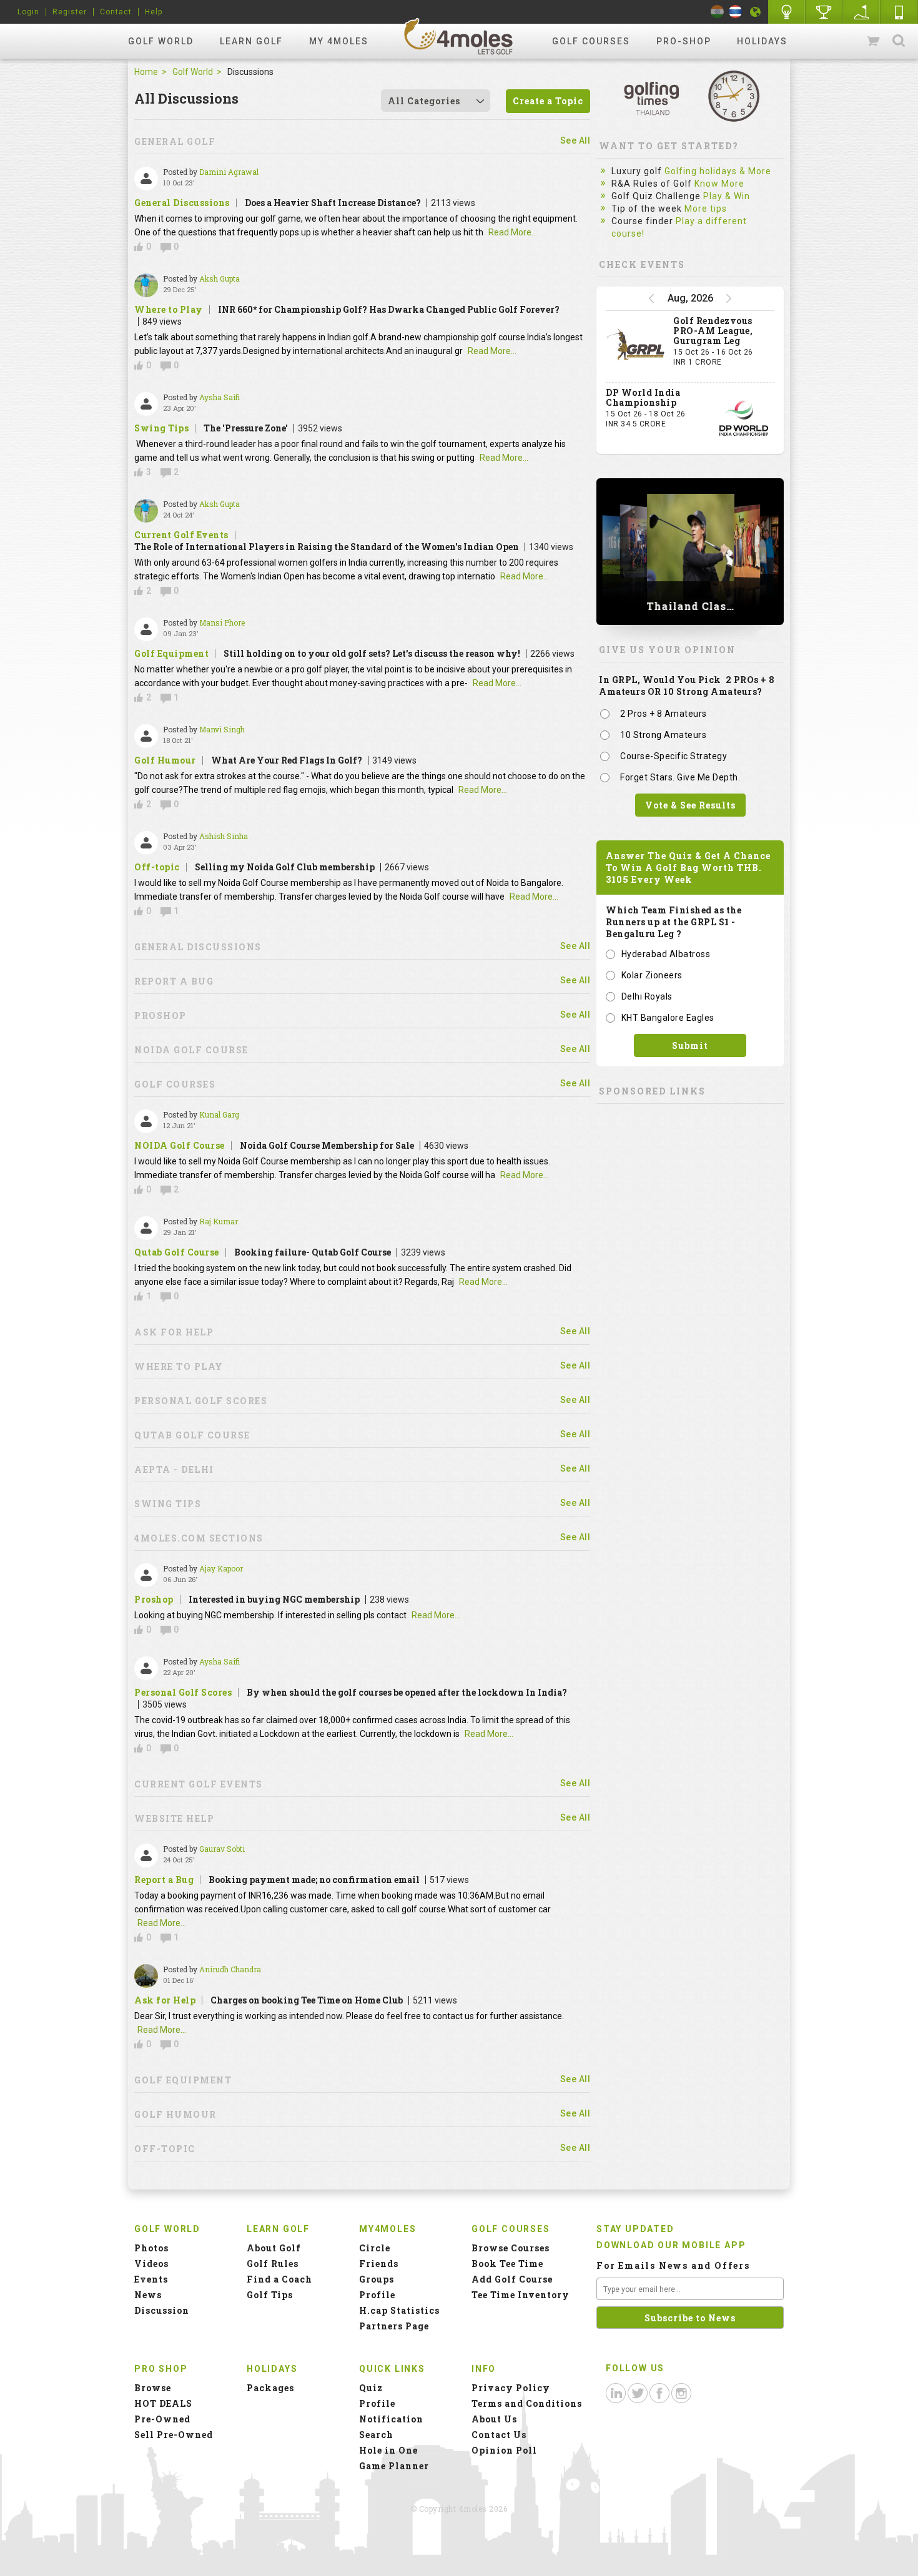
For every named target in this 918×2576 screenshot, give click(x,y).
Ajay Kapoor (221, 1568)
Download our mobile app (671, 2245)
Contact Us (499, 2435)
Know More (719, 184)
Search (899, 41)
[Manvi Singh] (146, 736)
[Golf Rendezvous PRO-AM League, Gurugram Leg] (636, 347)
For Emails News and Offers (673, 2265)
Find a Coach (279, 2279)
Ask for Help (165, 2000)
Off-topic (157, 867)
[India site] (717, 12)
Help (154, 12)
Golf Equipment (171, 654)
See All (575, 140)
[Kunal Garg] (146, 1121)
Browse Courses (511, 2248)
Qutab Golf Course (177, 1252)
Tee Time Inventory (521, 2295)
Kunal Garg (219, 1114)
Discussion (162, 2310)
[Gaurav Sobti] (146, 1856)
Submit (690, 1045)
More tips (706, 209)
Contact (116, 12)
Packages (270, 2388)
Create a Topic (548, 101)
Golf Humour (165, 760)
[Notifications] (756, 12)
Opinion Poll (504, 2450)
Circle (375, 2248)
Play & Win (727, 196)
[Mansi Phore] (146, 629)
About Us (494, 2419)
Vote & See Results (690, 805)
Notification (391, 2419)
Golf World (161, 41)
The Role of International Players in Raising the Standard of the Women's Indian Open (327, 547)
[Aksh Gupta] (146, 285)
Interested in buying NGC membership (274, 1599)
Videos (151, 2264)
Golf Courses (591, 41)
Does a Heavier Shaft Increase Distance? (333, 203)
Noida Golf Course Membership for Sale (327, 1145)
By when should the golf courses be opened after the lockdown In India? (407, 1692)
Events (151, 2279)
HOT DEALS (163, 2403)
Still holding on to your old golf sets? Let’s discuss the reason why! (372, 653)
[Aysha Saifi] (146, 404)
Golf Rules (273, 2264)
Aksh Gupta (220, 278)
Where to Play (169, 310)
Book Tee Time (507, 2264)
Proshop (154, 1600)
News (148, 2295)
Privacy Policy (511, 2388)
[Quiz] (787, 12)
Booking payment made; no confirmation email (314, 1880)
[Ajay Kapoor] (146, 1575)
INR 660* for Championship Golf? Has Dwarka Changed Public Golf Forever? (389, 309)
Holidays (762, 41)
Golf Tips (270, 2295)
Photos (151, 2248)
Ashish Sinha (224, 836)
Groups (377, 2279)
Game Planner (394, 2466)
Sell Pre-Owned (174, 2435)
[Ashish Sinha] (146, 843)
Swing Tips (161, 428)
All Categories (424, 101)
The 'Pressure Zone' (246, 428)
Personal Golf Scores (183, 1693)
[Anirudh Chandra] (146, 1976)
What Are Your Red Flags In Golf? (287, 760)
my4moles (459, 36)
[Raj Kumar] (146, 1228)
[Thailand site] (735, 12)
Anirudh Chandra (230, 1969)
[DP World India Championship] (744, 418)
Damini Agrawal (229, 172)
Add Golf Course (512, 2279)
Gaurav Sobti (222, 1849)
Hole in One (824, 12)
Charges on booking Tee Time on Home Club (307, 2000)
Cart (874, 41)
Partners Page (394, 2326)
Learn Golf (251, 41)
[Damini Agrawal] (146, 179)
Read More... (513, 232)
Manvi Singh (222, 729)
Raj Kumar (219, 1221)
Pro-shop (684, 41)
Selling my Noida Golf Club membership (285, 867)
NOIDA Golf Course (180, 1146)
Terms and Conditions (527, 2403)
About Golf (274, 2248)
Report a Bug (164, 1880)
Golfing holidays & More (718, 171)
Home (146, 72)
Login (28, 12)
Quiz (371, 2388)
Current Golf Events (181, 535)
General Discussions (182, 203)
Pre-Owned (162, 2419)
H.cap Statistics (399, 2310)
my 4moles (339, 41)
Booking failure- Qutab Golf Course (313, 1252)
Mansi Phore (222, 622)
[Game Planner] (862, 12)
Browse (153, 2388)
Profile (377, 2295)
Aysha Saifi (220, 397)
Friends (379, 2264)
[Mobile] (899, 12)
